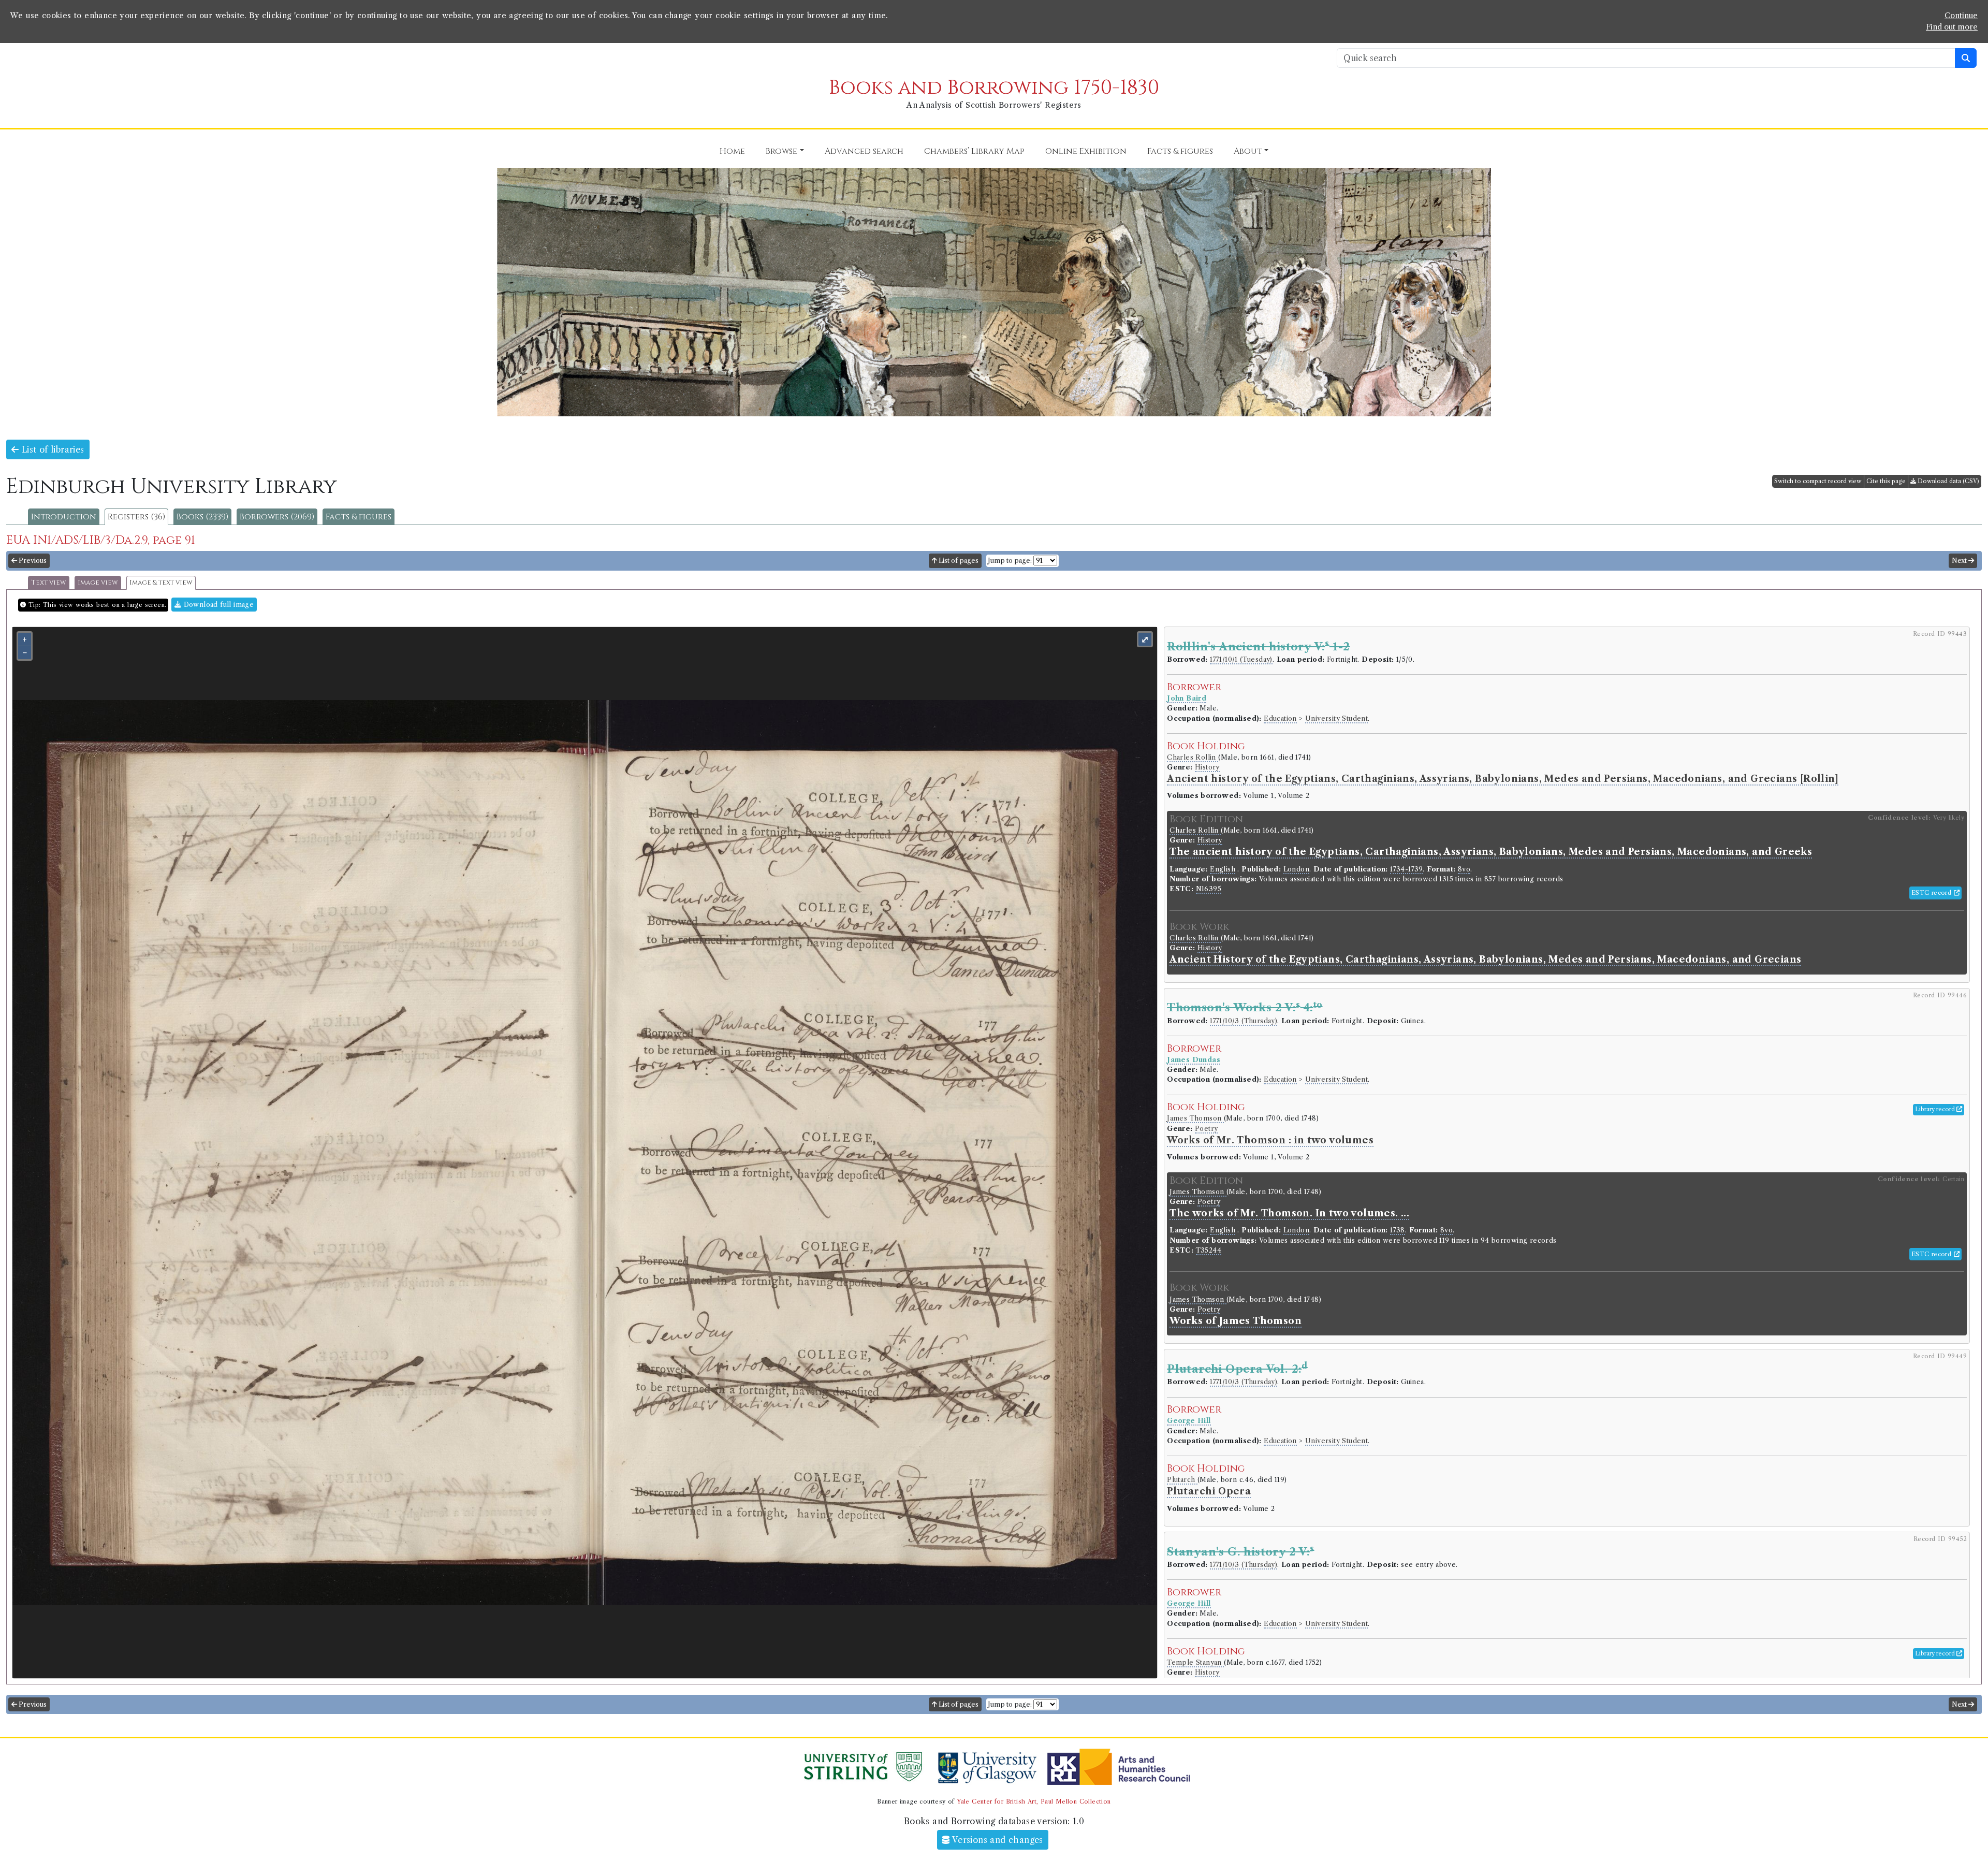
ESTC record (1933, 893)
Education (1280, 718)
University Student (1336, 718)
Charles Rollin (1193, 757)
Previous (32, 561)
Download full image (217, 605)
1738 (1398, 1230)
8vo (1464, 869)
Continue (1961, 16)
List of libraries (51, 449)
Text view (49, 583)
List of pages (958, 561)
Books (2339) (202, 517)
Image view (98, 583)
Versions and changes (997, 1840)
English (1223, 869)
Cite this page (1886, 481)
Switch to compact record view (1818, 481)
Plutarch (1182, 1480)
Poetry (1206, 1129)
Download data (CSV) (1948, 481)
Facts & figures (359, 517)
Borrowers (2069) (277, 517)
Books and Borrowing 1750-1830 (994, 88)
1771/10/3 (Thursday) (1244, 1021)
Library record (1936, 1109)
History (1207, 767)
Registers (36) (136, 517)
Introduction (64, 517)
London (1296, 869)
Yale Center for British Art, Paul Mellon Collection (1034, 1801)
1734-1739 (1406, 869)
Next (1960, 561)
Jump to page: (1010, 561)
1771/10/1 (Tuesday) (1241, 659)
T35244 (1209, 1250)
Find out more (1952, 27)
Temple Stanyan (1195, 1662)
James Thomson (1195, 1118)
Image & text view (161, 583)
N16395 (1209, 889)
